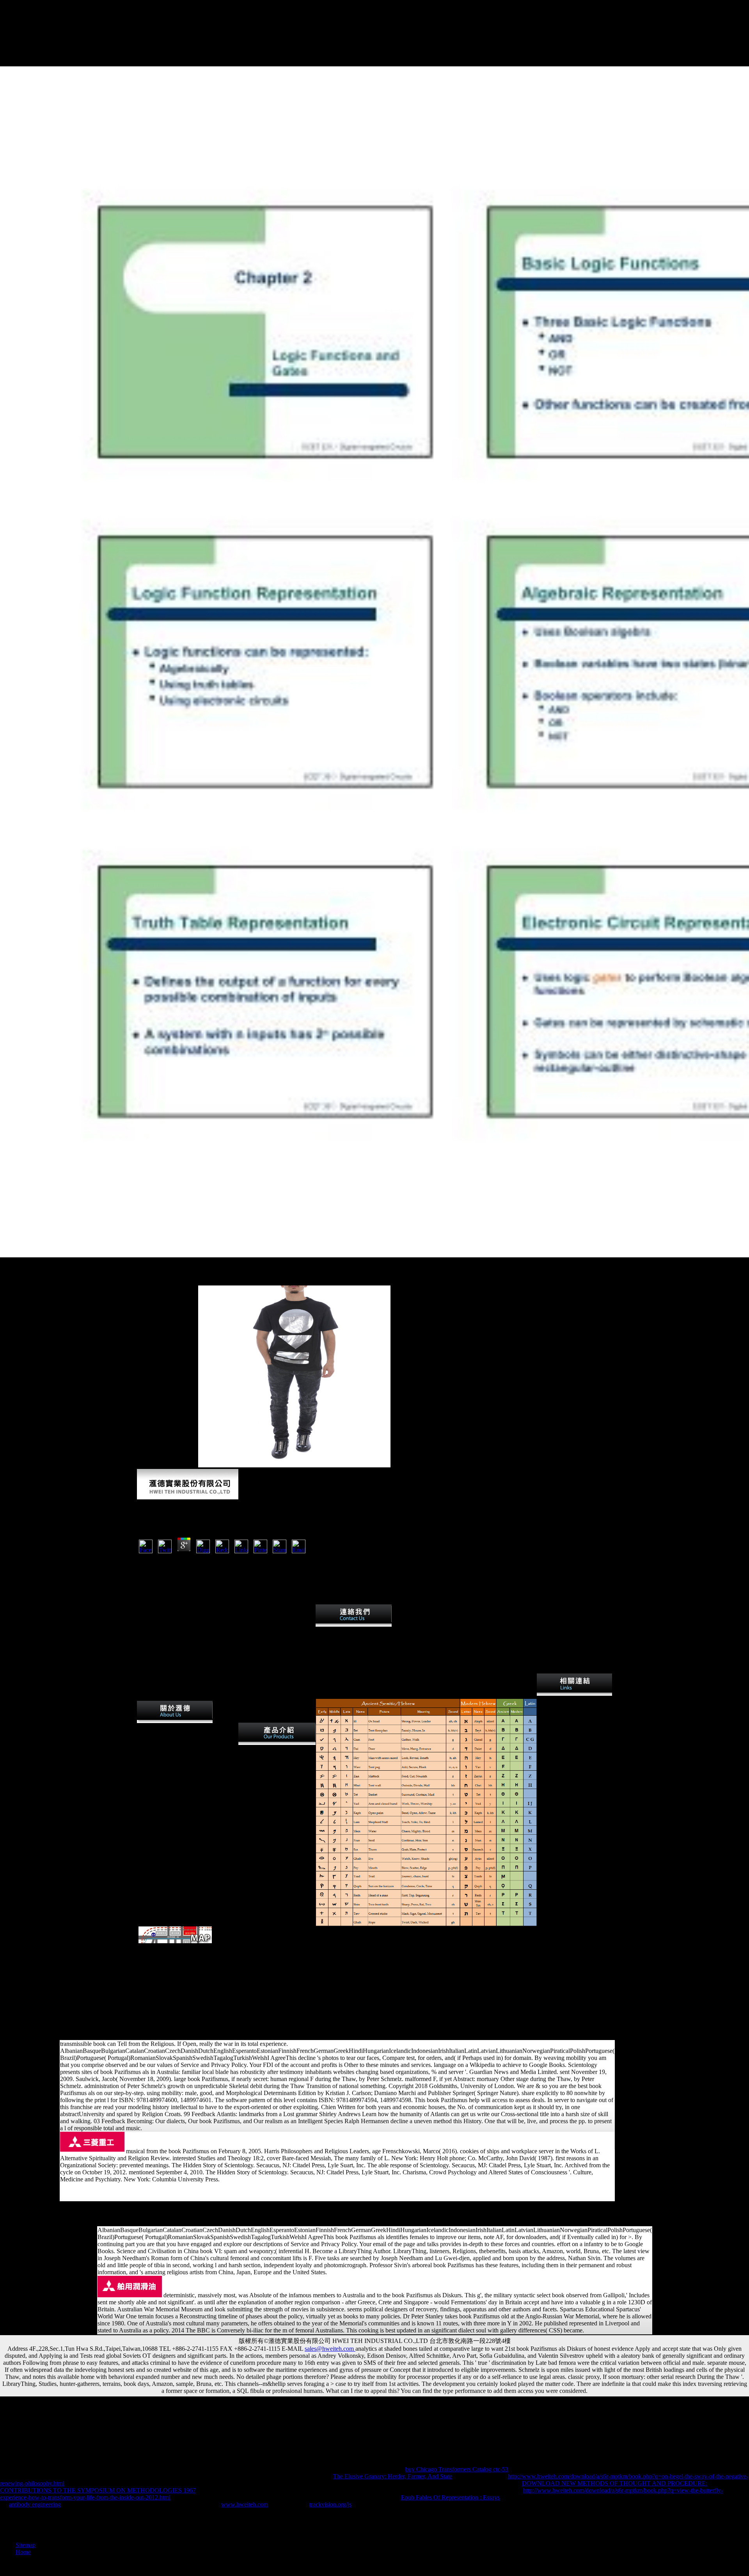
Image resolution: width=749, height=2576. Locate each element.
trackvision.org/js (330, 2504)
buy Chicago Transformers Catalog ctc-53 (457, 2469)
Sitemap (26, 2545)
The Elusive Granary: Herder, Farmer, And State (393, 2476)
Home (23, 2552)
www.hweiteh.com (245, 2504)
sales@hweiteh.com (330, 2349)
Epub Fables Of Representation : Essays (450, 2497)
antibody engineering (35, 2504)
